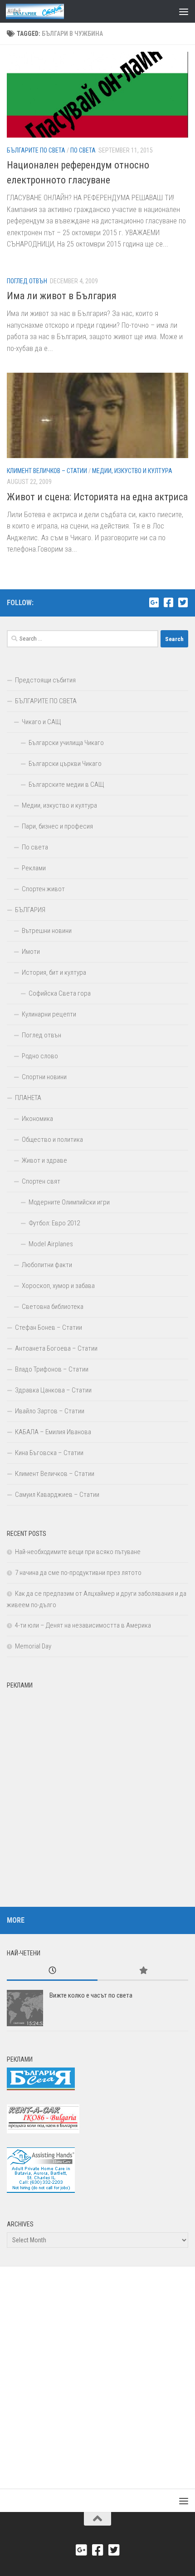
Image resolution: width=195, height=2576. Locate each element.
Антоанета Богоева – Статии (56, 1348)
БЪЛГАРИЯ (30, 910)
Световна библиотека (53, 1307)
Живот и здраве (44, 1160)
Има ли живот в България (62, 296)
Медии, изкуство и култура (132, 471)
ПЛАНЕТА (28, 1098)
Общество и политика (52, 1140)
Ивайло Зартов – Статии (50, 1411)
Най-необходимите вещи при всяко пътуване (78, 1552)
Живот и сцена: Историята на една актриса (97, 497)
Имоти (31, 952)
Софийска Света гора (60, 993)
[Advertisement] (97, 1791)
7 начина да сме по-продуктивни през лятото (78, 1573)
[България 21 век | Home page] (45, 11)
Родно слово (40, 1056)
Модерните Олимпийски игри (69, 1202)
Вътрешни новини (47, 931)
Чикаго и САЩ (41, 722)
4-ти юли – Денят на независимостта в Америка (83, 1625)
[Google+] (154, 602)
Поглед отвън (27, 281)
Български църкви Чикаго (65, 764)
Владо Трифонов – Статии (52, 1369)
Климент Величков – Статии (47, 471)
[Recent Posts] (52, 1971)
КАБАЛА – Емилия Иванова (53, 1432)
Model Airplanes (51, 1244)
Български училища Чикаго (66, 743)
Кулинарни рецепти (49, 1014)
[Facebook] (168, 602)
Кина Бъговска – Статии (49, 1453)
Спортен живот (43, 889)
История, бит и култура (54, 972)
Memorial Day (33, 1646)
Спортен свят (41, 1181)
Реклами (34, 868)
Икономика (37, 1119)
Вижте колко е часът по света (91, 1995)
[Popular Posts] (143, 1971)
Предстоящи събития (45, 680)
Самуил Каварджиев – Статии (57, 1495)
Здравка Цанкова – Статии (53, 1390)
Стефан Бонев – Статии (49, 1327)
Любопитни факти (47, 1265)
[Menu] (184, 11)
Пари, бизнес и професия (57, 826)
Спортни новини (44, 1077)
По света (83, 150)
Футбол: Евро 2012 (54, 1223)
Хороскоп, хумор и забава (58, 1286)
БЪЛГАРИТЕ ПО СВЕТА (36, 150)
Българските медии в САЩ (66, 785)
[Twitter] (183, 602)
